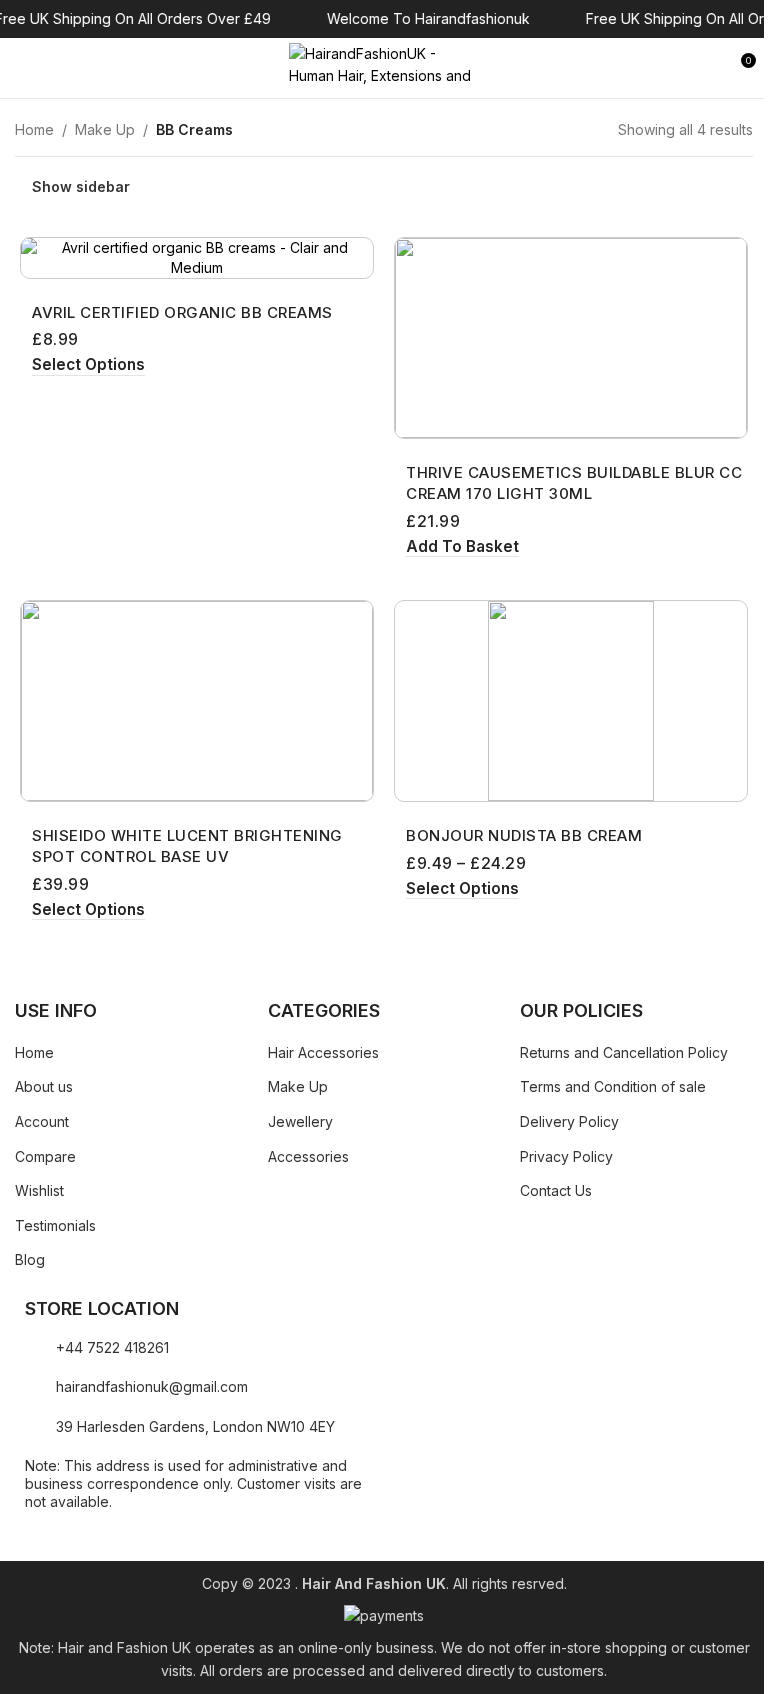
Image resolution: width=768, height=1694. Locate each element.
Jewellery (300, 1121)
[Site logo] (384, 66)
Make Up (105, 129)
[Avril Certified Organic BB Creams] (197, 257)
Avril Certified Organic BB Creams (182, 312)
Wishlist (39, 1190)
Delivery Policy (569, 1121)
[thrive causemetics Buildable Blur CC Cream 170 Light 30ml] (571, 338)
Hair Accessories (323, 1052)
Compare (45, 1156)
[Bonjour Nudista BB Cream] (571, 701)
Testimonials (55, 1225)
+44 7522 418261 (112, 1347)
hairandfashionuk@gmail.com (152, 1386)
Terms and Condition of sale (613, 1086)
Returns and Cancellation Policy (624, 1052)
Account (42, 1121)
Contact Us (556, 1190)
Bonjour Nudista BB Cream (524, 835)
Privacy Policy (566, 1156)
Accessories (308, 1156)
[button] (462, 547)
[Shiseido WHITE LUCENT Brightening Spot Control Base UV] (197, 701)
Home (34, 129)
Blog (30, 1259)
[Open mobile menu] (23, 68)
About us (44, 1086)
